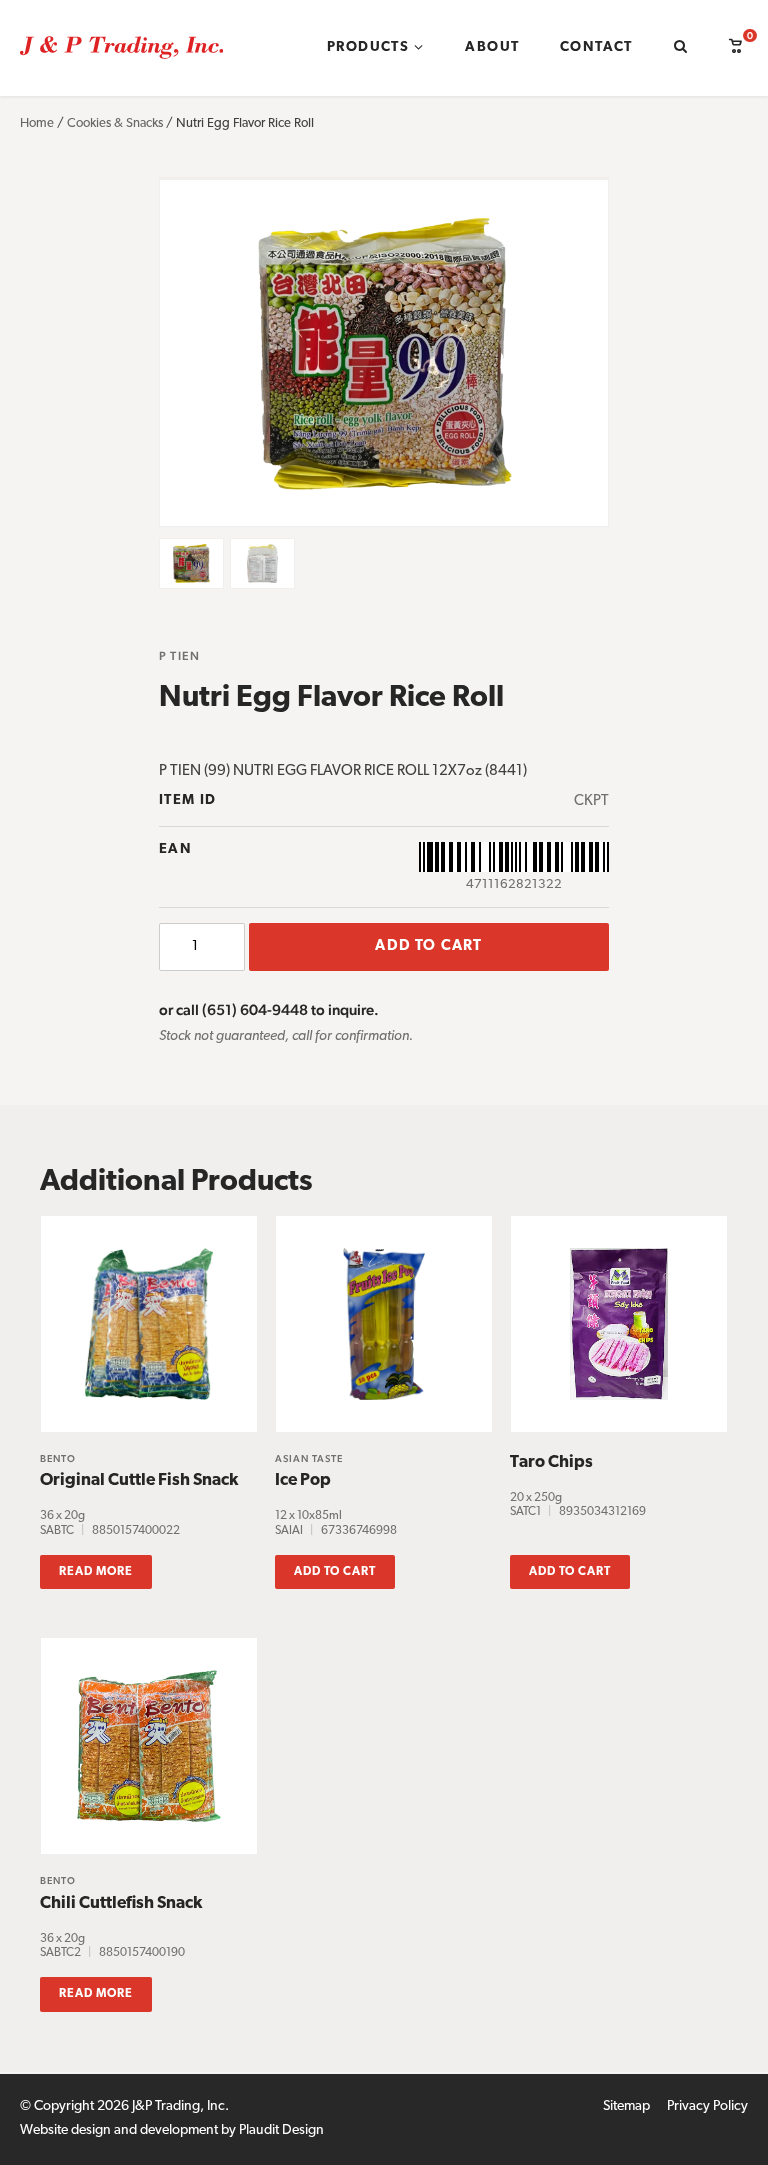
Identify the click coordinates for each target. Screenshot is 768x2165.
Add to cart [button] (335, 1572)
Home (37, 123)
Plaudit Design (281, 2130)
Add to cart (428, 946)
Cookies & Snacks (115, 123)
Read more (96, 1572)
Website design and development (119, 2130)
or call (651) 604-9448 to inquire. (269, 1009)
